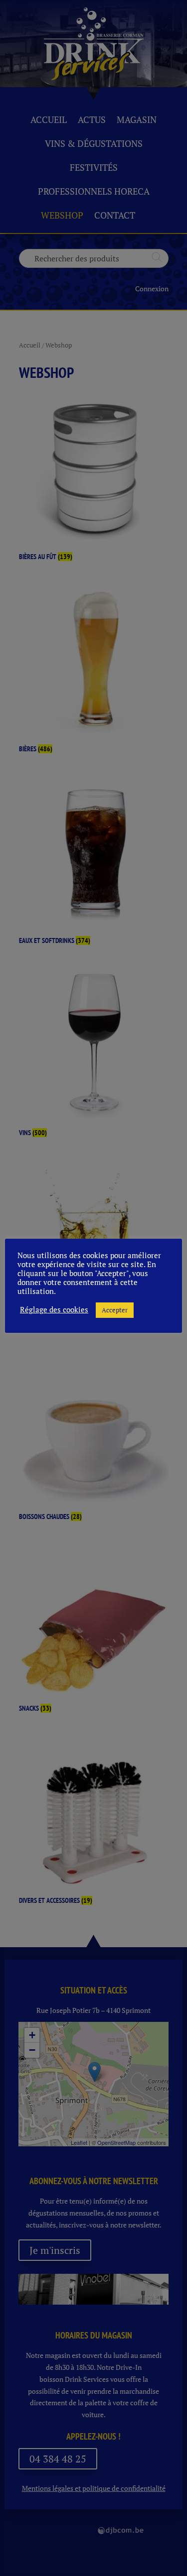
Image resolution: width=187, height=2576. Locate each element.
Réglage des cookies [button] (54, 1310)
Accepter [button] (115, 1310)
